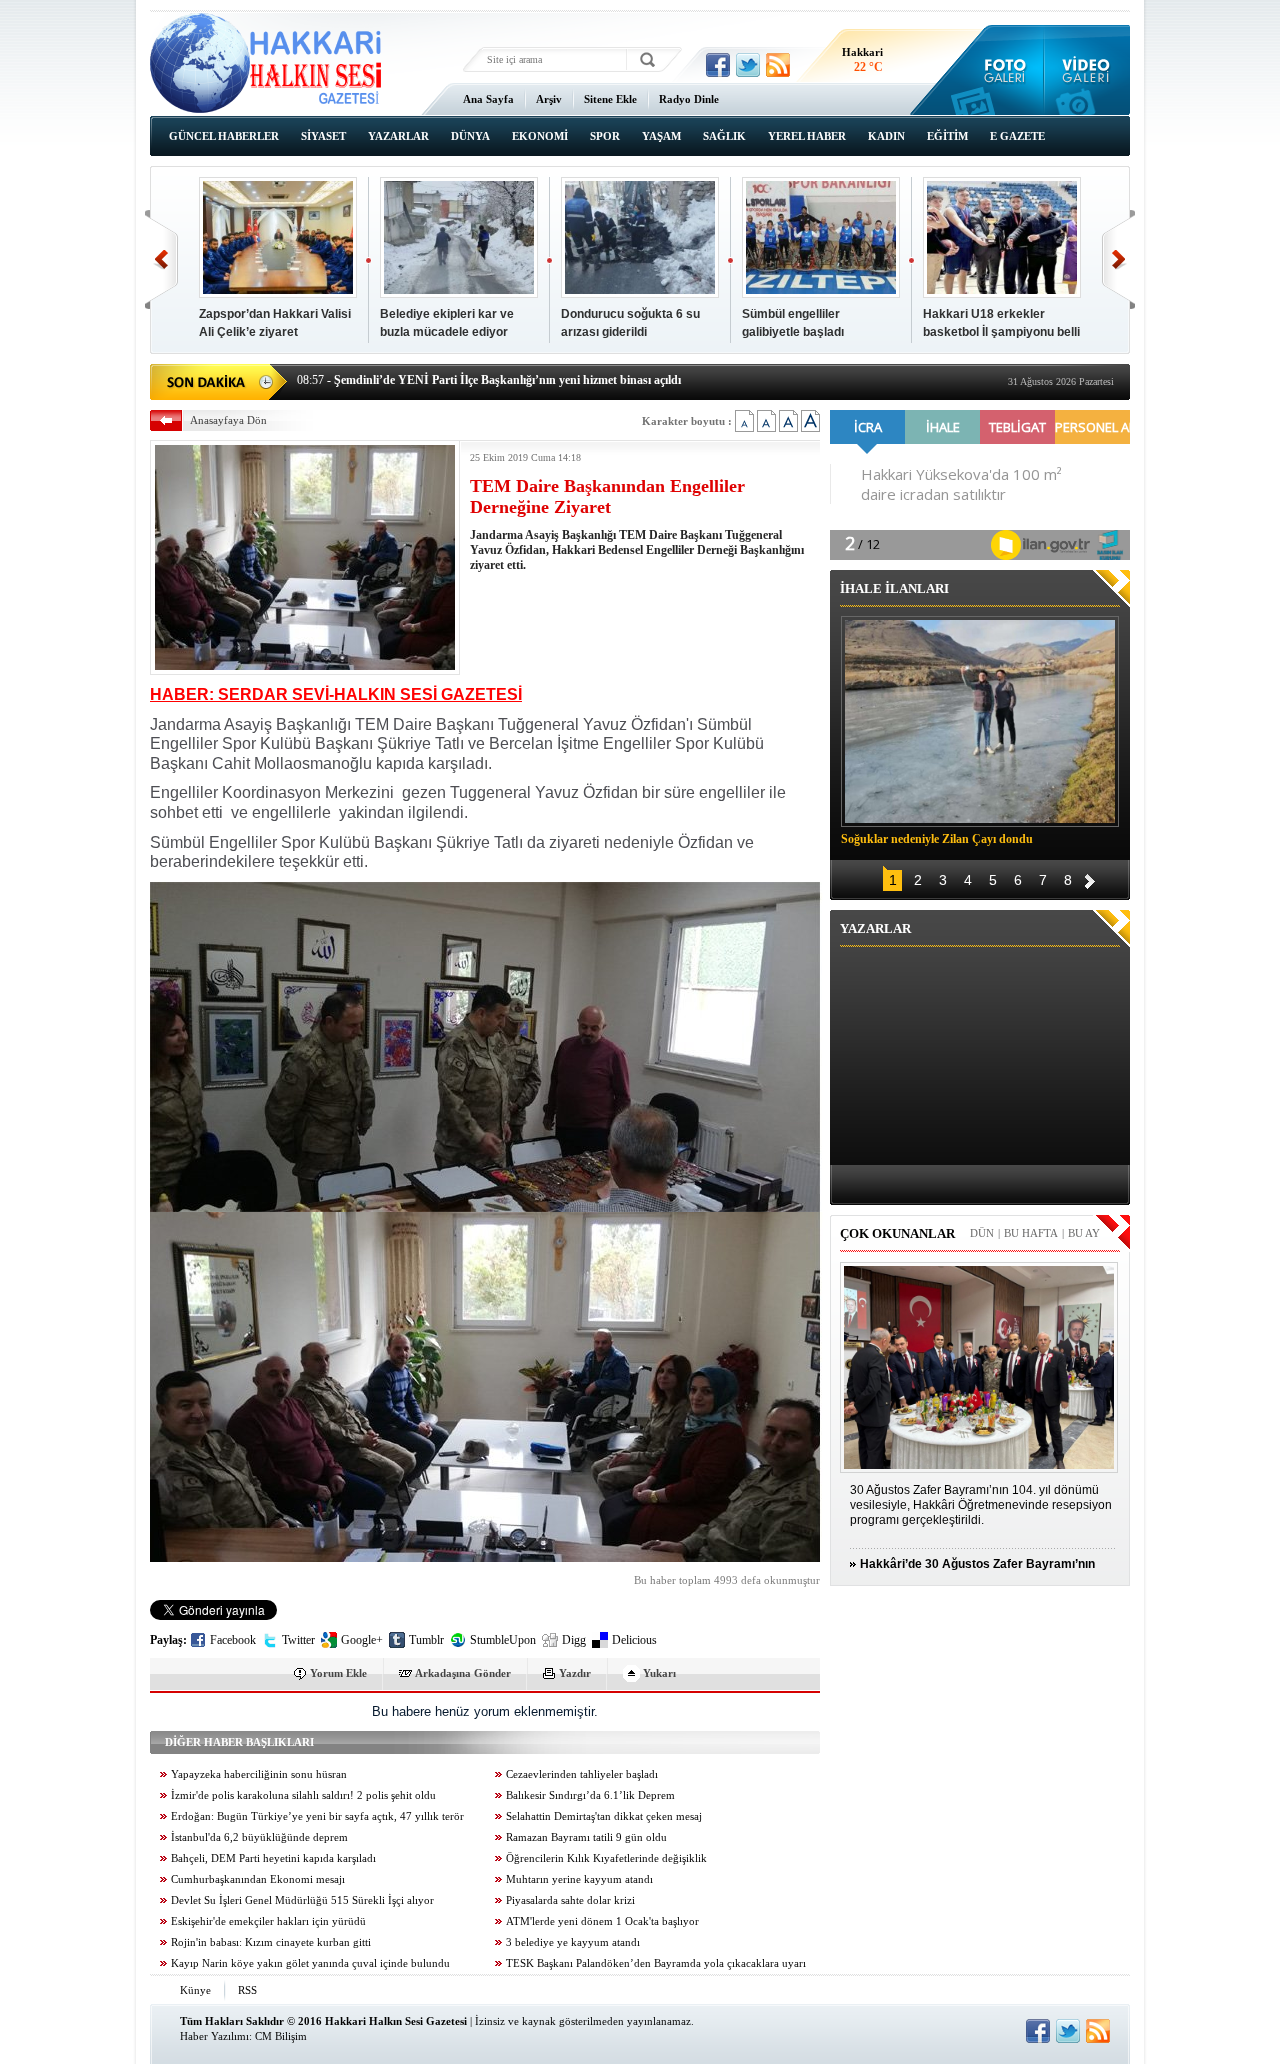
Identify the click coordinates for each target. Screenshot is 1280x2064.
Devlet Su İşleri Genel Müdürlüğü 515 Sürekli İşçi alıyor (302, 1900)
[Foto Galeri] (1000, 70)
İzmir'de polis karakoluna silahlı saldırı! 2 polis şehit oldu (303, 1795)
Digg (574, 1640)
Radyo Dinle (689, 99)
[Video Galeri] (1087, 70)
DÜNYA (470, 136)
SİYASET (323, 136)
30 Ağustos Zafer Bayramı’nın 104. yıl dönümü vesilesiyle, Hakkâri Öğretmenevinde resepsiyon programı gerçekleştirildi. (981, 1505)
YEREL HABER (807, 136)
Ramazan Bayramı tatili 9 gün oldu (586, 1837)
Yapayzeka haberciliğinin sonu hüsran (259, 1774)
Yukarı (659, 1673)
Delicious (634, 1640)
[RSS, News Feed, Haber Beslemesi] (778, 65)
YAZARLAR (398, 136)
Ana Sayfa (488, 99)
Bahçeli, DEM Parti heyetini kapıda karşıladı (273, 1858)
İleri (1118, 259)
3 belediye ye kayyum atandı (573, 1942)
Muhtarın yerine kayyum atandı (579, 1879)
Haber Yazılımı (214, 2036)
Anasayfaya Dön (228, 420)
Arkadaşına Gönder (463, 1673)
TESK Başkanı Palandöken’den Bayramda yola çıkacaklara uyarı (656, 1963)
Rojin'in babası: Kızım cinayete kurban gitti (271, 1942)
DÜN (982, 1233)
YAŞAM (661, 136)
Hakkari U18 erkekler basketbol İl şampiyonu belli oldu (1001, 332)
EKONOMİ (540, 136)
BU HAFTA (1031, 1233)
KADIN (886, 136)
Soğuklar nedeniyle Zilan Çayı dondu (937, 839)
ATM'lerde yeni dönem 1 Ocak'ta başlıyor (602, 1921)
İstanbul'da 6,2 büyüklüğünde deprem (259, 1837)
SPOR (605, 136)
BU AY (1084, 1233)
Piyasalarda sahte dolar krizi (570, 1900)
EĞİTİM (947, 136)
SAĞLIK (724, 136)
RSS (247, 1990)
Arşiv (549, 99)
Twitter (298, 1640)
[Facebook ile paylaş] (718, 65)
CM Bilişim (281, 2036)
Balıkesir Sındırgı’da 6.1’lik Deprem (590, 1795)
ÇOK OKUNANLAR (897, 1233)
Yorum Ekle (338, 1673)
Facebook (233, 1640)
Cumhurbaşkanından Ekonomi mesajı (258, 1879)
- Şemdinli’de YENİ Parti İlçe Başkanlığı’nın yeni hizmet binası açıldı (489, 380)
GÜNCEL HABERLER (224, 136)
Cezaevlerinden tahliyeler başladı (582, 1774)
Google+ (362, 1640)
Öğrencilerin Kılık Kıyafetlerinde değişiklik (606, 1858)
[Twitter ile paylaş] (748, 65)
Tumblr (426, 1640)
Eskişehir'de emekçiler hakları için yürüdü (268, 1921)
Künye (195, 1990)
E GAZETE (1017, 136)
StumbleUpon (503, 1640)
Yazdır (575, 1673)
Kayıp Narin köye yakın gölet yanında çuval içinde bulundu (310, 1963)
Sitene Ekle (610, 99)
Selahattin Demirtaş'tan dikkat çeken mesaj (604, 1816)
